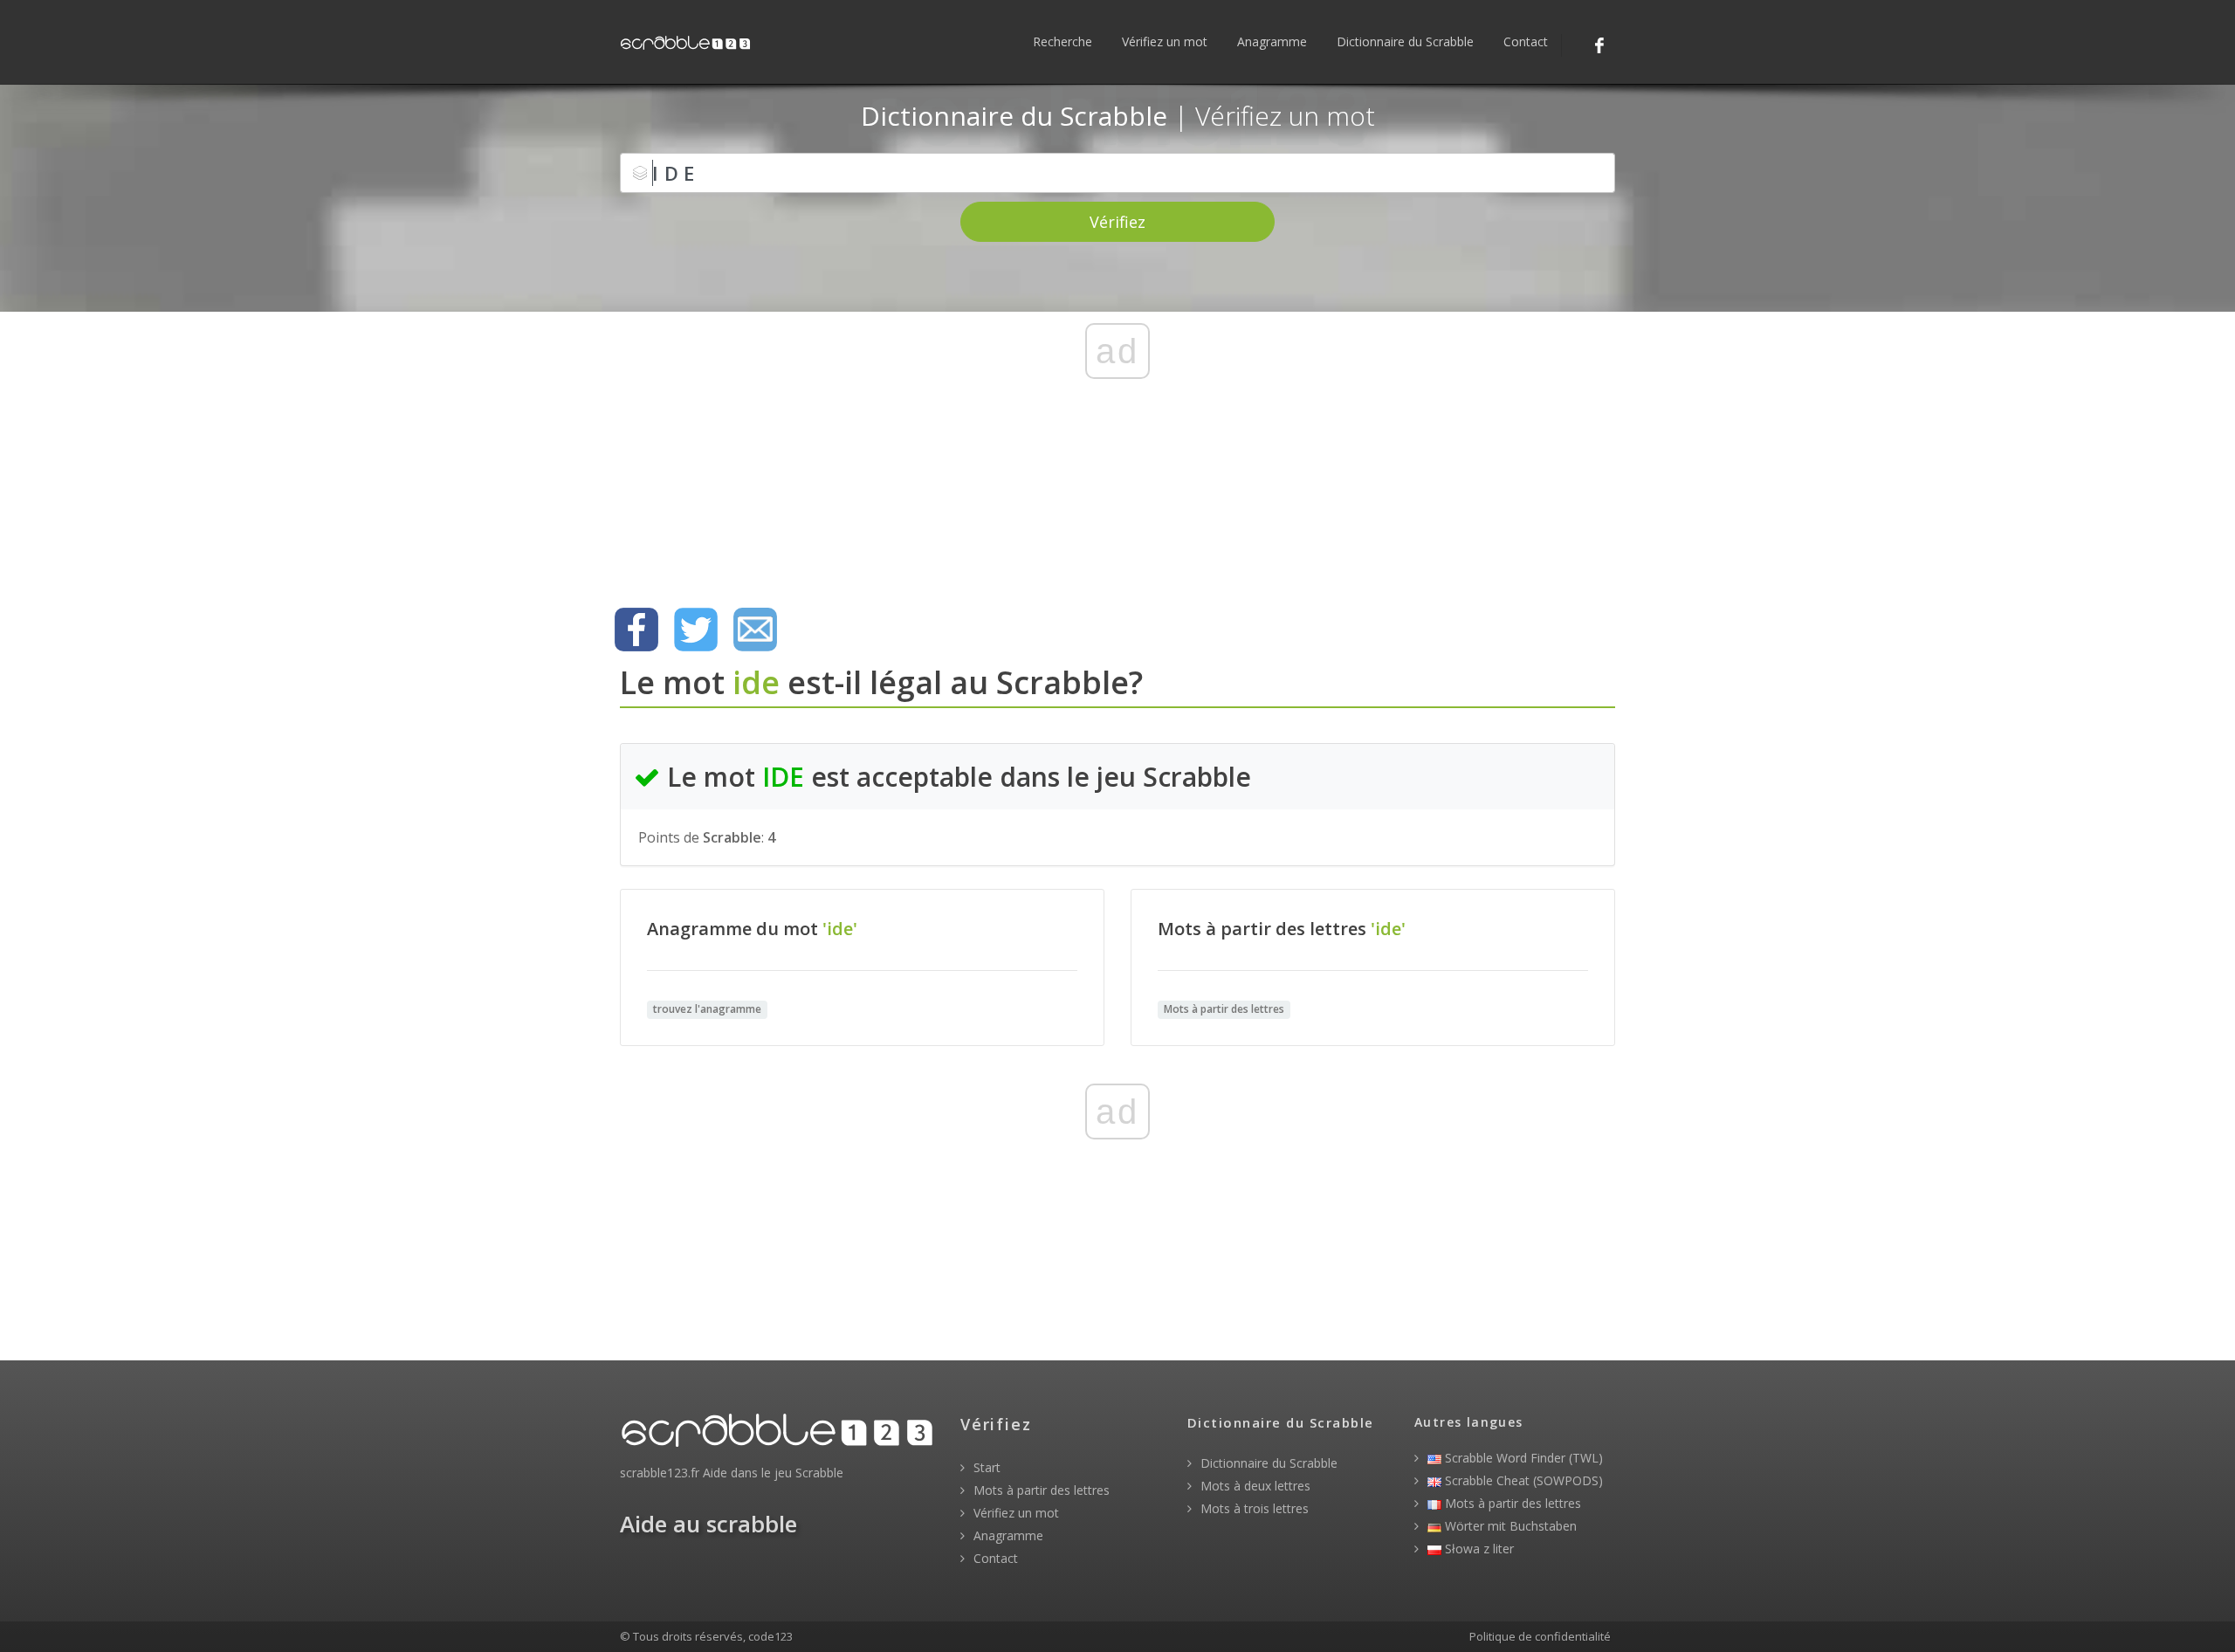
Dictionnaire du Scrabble (1405, 41)
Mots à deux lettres (1254, 1486)
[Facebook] (1599, 45)
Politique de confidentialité (1540, 1636)
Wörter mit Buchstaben (1509, 1526)
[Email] (755, 630)
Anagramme (1272, 41)
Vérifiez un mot (1165, 41)
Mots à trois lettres (1253, 1508)
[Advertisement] (1117, 458)
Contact (1526, 41)
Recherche (1062, 41)
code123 (770, 1636)
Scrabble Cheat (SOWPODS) (1522, 1480)
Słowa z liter (1478, 1549)
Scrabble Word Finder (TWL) (1522, 1458)
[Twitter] (696, 630)
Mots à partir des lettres (1040, 1490)
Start (985, 1467)
